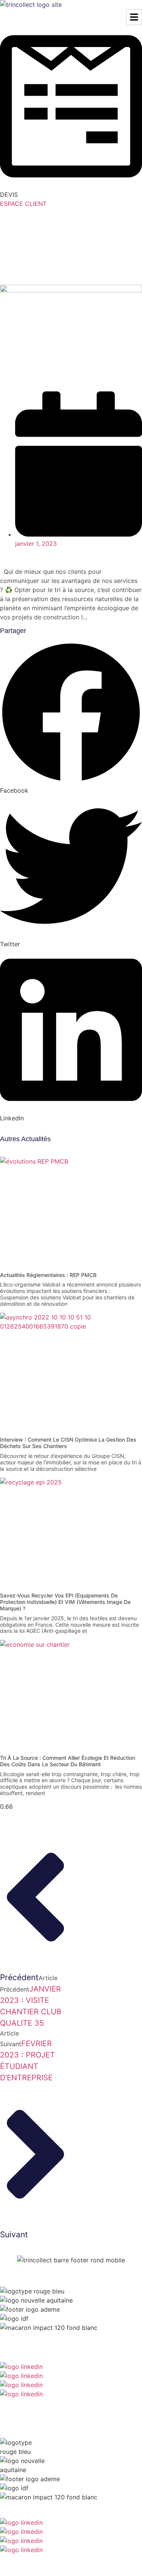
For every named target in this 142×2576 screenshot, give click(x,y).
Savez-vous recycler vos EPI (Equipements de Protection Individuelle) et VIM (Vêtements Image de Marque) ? (65, 1602)
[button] (71, 718)
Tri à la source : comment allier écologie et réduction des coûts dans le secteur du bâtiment (68, 1761)
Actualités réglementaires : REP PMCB (48, 1275)
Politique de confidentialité (74, 2402)
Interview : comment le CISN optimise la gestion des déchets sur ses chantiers (68, 1443)
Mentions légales (124, 2402)
